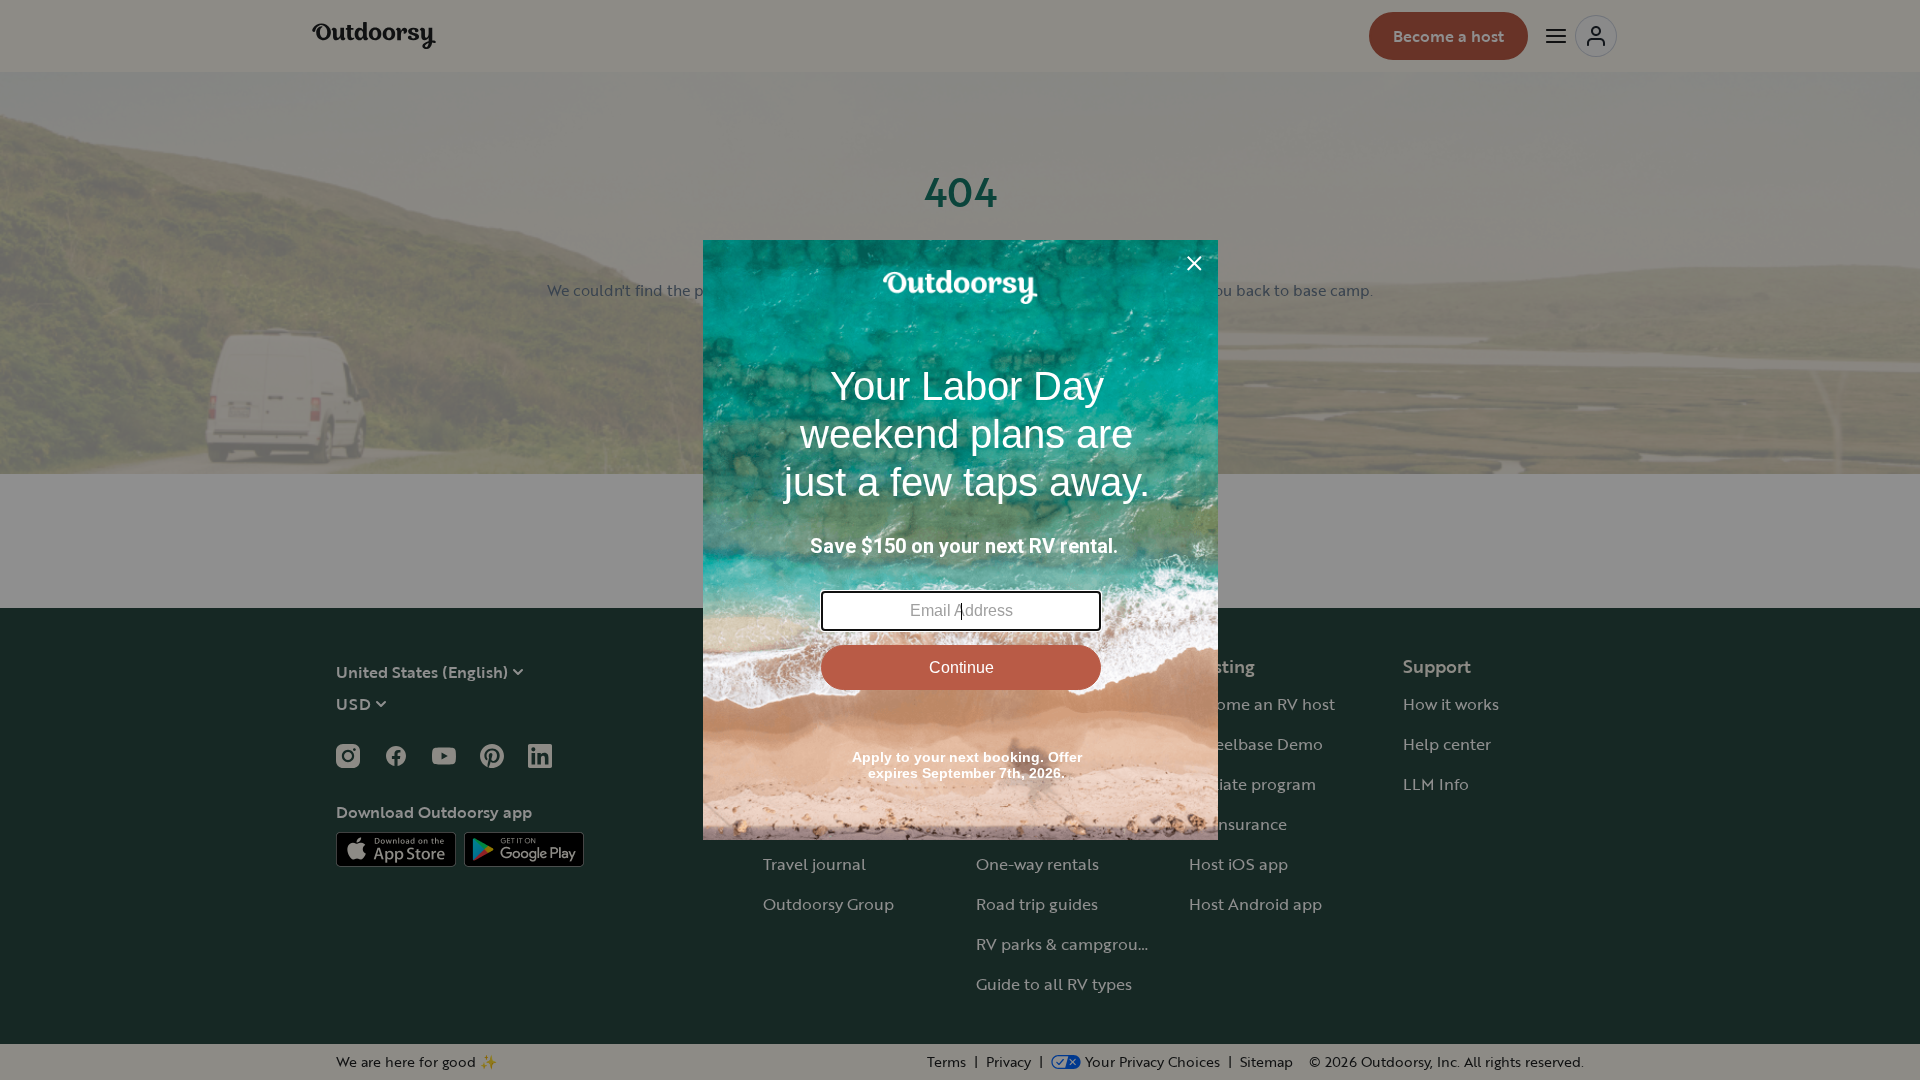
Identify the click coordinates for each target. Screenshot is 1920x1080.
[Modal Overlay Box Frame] (960, 540)
